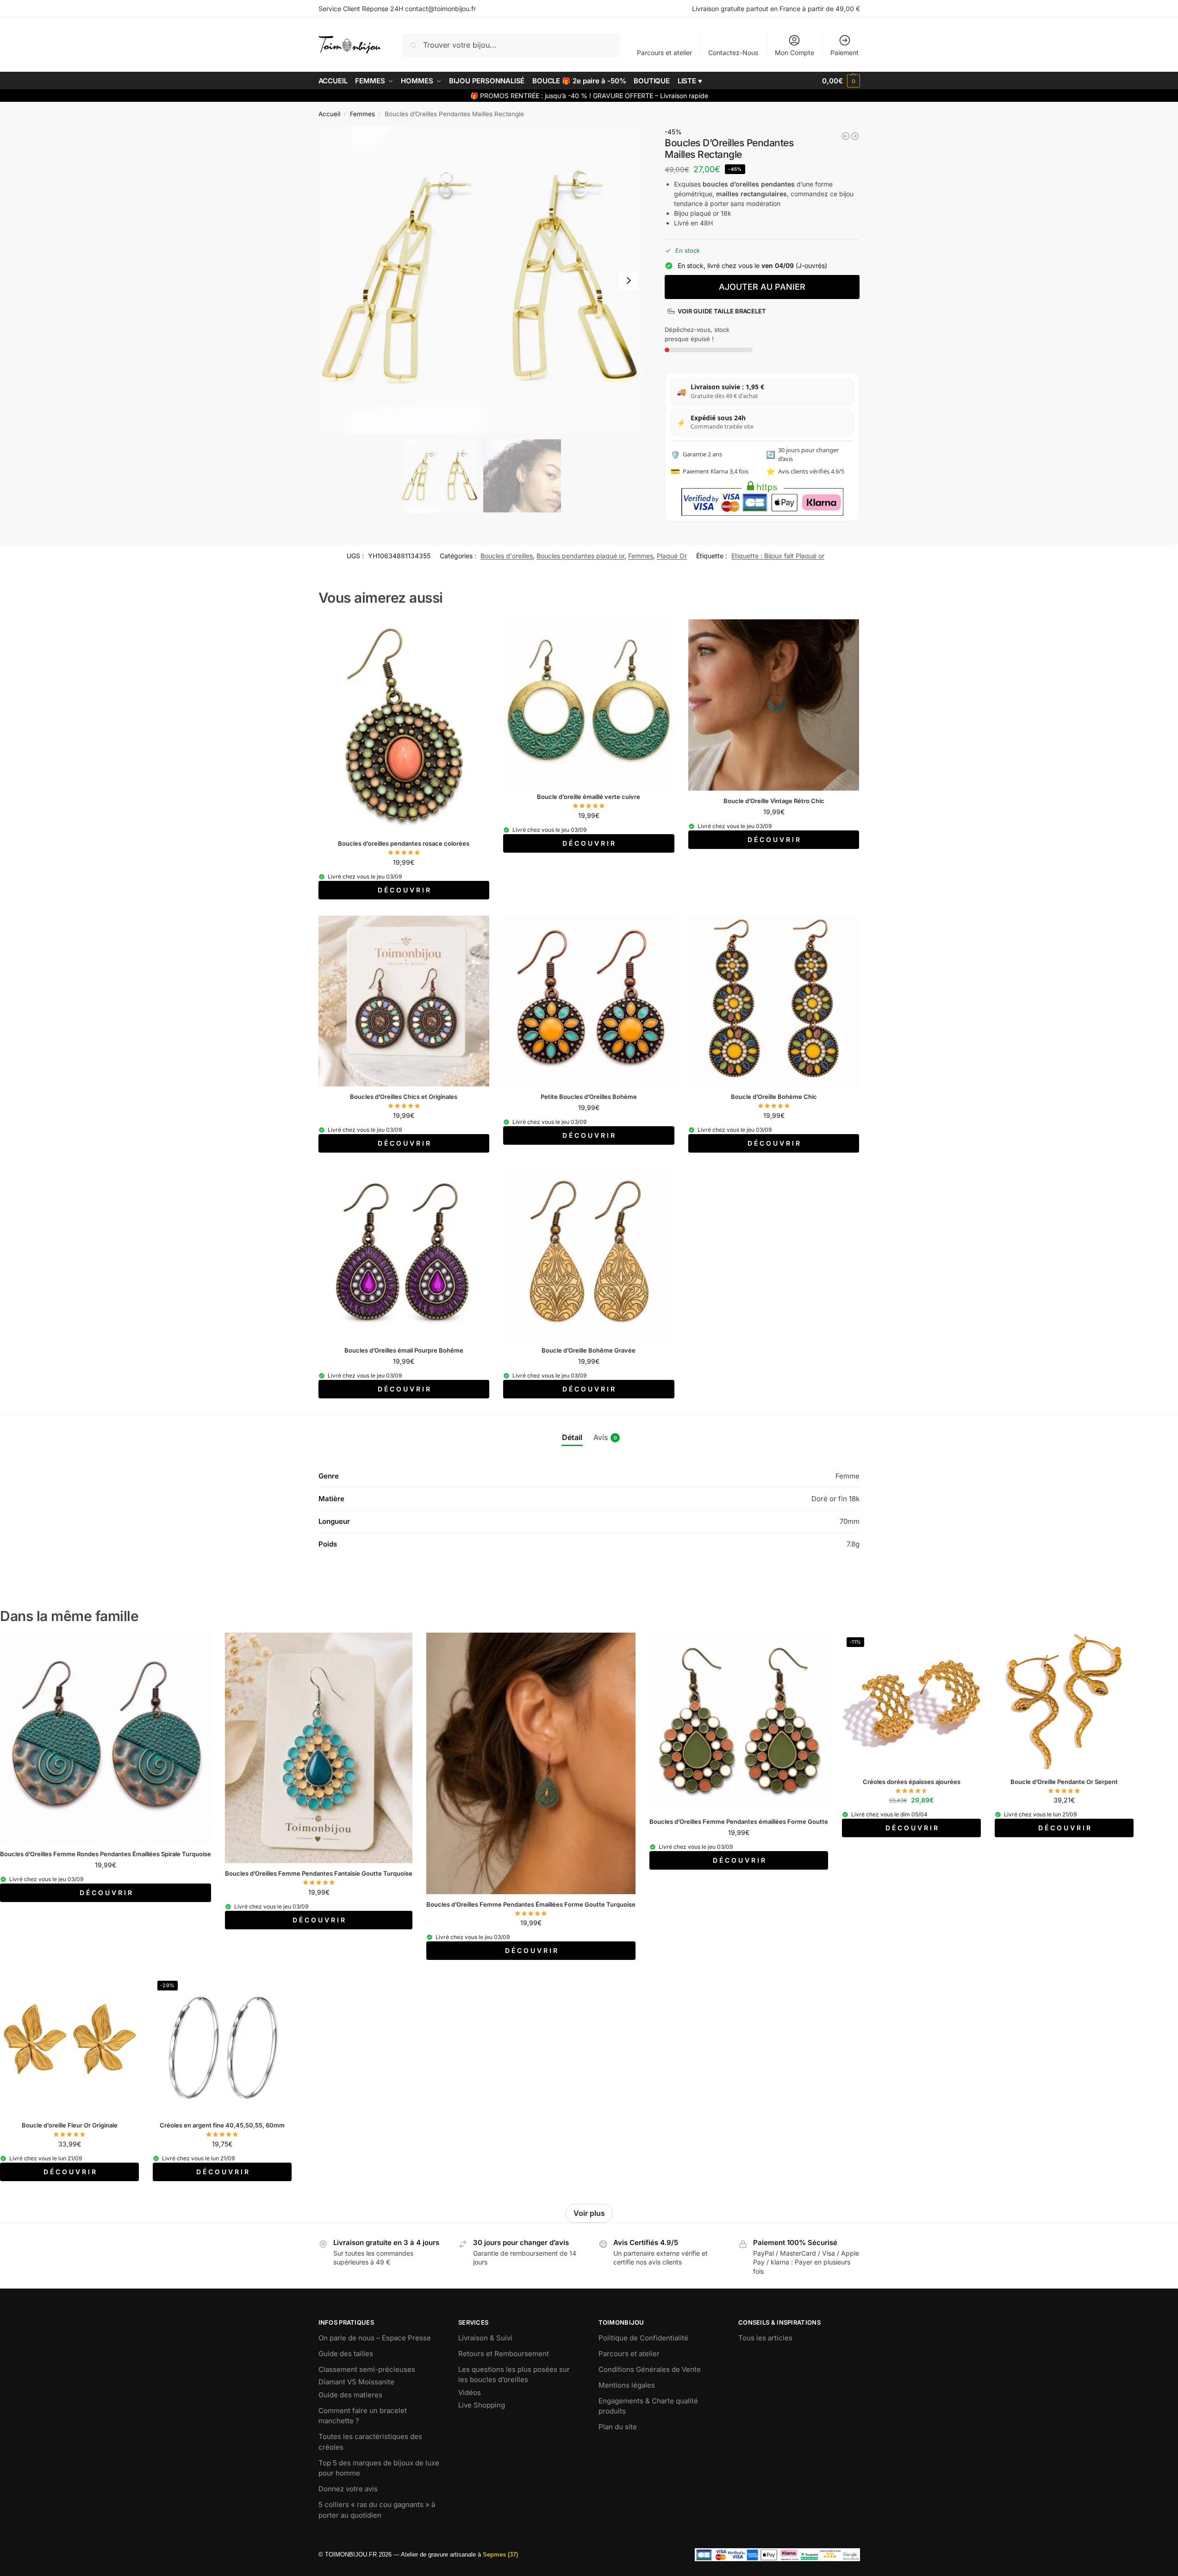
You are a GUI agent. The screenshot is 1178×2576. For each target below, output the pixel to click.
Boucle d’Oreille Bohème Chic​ (774, 1097)
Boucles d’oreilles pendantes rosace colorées (404, 843)
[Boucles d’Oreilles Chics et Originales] (404, 1001)
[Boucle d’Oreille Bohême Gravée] (589, 1254)
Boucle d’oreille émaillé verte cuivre (589, 797)
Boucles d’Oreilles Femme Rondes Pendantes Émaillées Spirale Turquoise (106, 1854)
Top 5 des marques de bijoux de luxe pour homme (379, 2468)
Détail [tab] (572, 1437)
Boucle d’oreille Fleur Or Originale (70, 2125)
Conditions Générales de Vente (650, 2369)
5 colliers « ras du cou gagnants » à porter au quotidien (377, 2510)
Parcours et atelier (664, 53)
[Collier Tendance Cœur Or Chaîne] (855, 136)
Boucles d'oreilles (507, 556)
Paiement (845, 53)
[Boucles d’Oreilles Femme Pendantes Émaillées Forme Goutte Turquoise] (531, 1763)
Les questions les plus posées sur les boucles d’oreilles (514, 2375)
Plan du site (618, 2427)
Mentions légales (627, 2385)
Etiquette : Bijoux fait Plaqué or (778, 556)
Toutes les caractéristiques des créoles (370, 2442)
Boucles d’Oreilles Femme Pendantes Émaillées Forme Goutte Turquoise (531, 1904)
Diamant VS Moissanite (356, 2382)
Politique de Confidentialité (643, 2338)
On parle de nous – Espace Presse (375, 2338)
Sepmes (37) (500, 2554)
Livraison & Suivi (485, 2338)
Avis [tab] (605, 1437)
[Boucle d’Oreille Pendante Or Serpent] (1064, 1702)
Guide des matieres (350, 2395)
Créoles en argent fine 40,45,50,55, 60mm (222, 2125)
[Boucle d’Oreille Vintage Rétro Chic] (774, 705)
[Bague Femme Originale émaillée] (846, 136)
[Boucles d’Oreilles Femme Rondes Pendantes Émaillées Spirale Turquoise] (106, 1738)
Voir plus (589, 2213)
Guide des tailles (346, 2354)
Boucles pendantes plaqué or (580, 556)
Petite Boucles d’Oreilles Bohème (589, 1097)
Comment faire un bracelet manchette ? (363, 2416)
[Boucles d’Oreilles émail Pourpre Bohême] (404, 1254)
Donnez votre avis (348, 2489)
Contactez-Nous (733, 53)
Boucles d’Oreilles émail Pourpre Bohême (404, 1350)
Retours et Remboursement (504, 2354)
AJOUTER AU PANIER (762, 287)
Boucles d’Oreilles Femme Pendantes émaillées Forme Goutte (739, 1821)
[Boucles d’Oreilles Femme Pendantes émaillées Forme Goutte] (739, 1722)
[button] (841, 81)
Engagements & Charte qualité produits (648, 2406)
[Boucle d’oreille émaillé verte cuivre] (589, 703)
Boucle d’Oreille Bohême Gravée (589, 1350)
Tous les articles (765, 2338)
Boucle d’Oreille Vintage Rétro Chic (774, 801)
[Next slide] (629, 281)
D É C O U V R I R (404, 890)
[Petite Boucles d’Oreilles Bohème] (589, 1001)
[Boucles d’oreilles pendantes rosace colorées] (404, 726)
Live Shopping (482, 2405)
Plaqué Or (672, 556)
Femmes (362, 114)
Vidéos (470, 2392)
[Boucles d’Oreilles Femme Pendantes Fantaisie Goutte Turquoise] (319, 1748)
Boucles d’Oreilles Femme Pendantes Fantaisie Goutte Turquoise (319, 1873)
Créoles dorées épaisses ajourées (912, 1782)
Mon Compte (795, 53)
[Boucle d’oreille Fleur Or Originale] (69, 2046)
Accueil (329, 114)
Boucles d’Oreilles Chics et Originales (404, 1097)
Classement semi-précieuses (367, 2369)
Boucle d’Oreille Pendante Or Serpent (1064, 1782)
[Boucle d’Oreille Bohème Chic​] (774, 1001)
